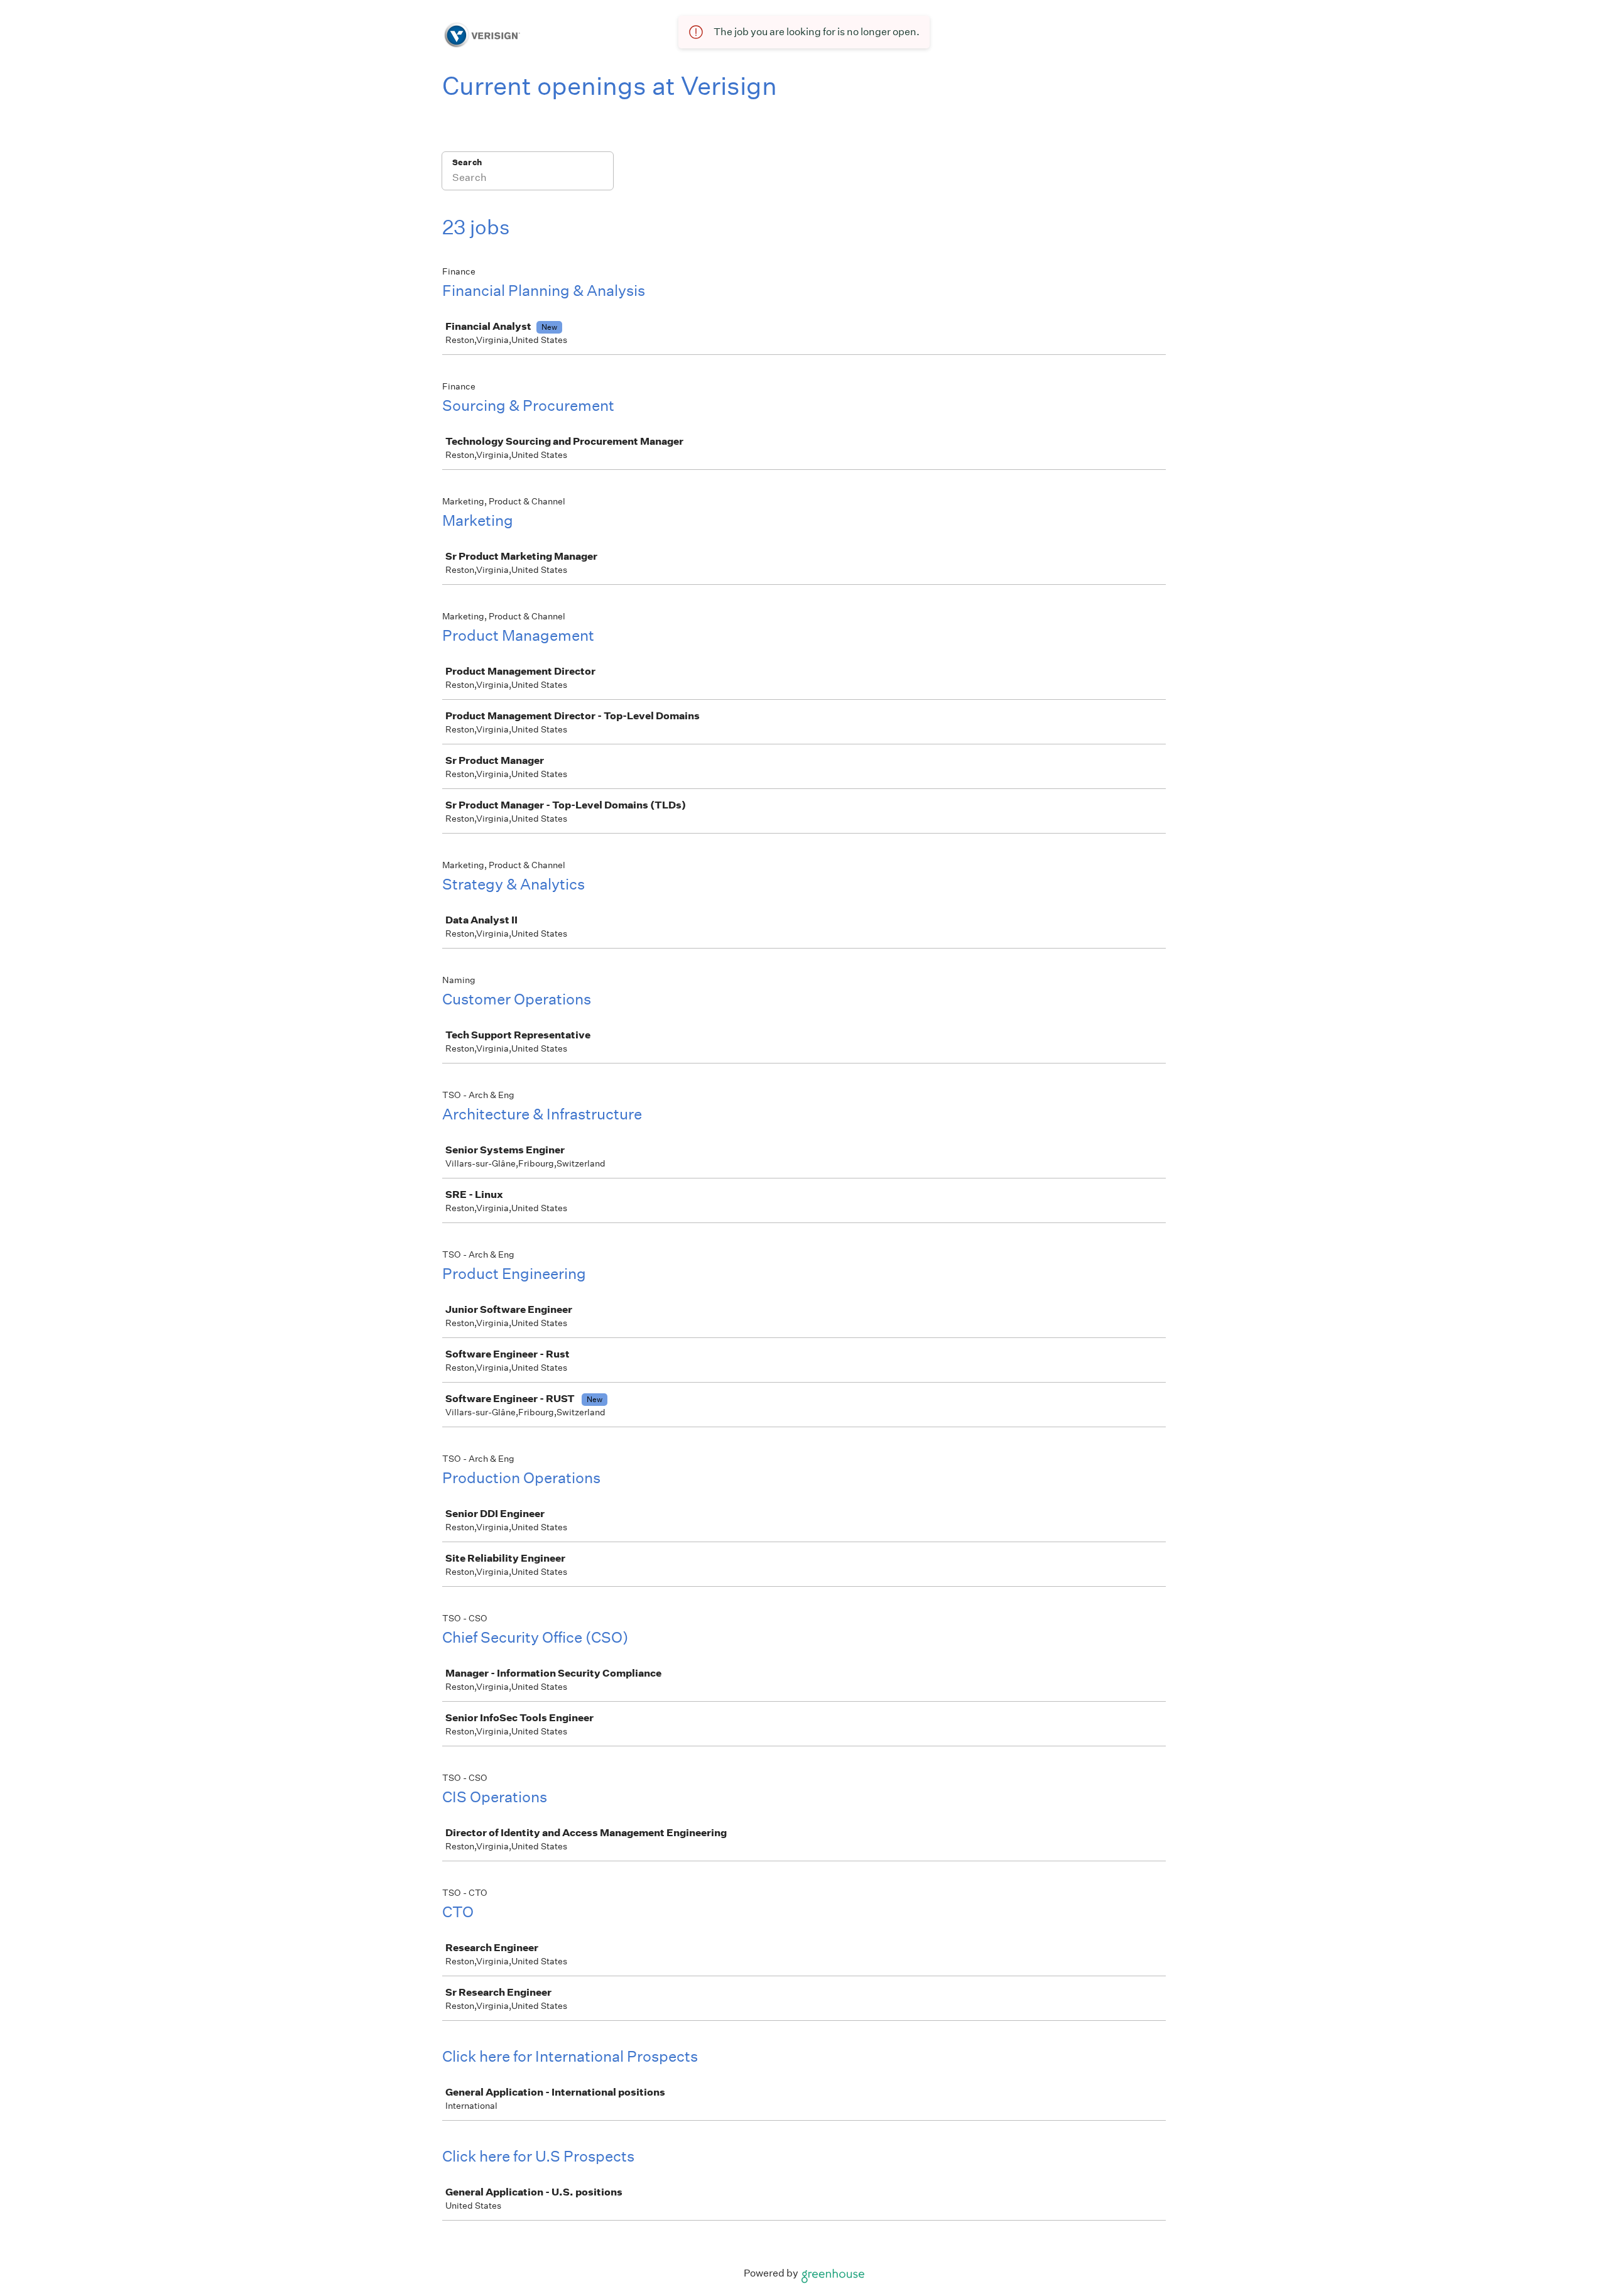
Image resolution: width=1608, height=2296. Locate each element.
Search (467, 162)
